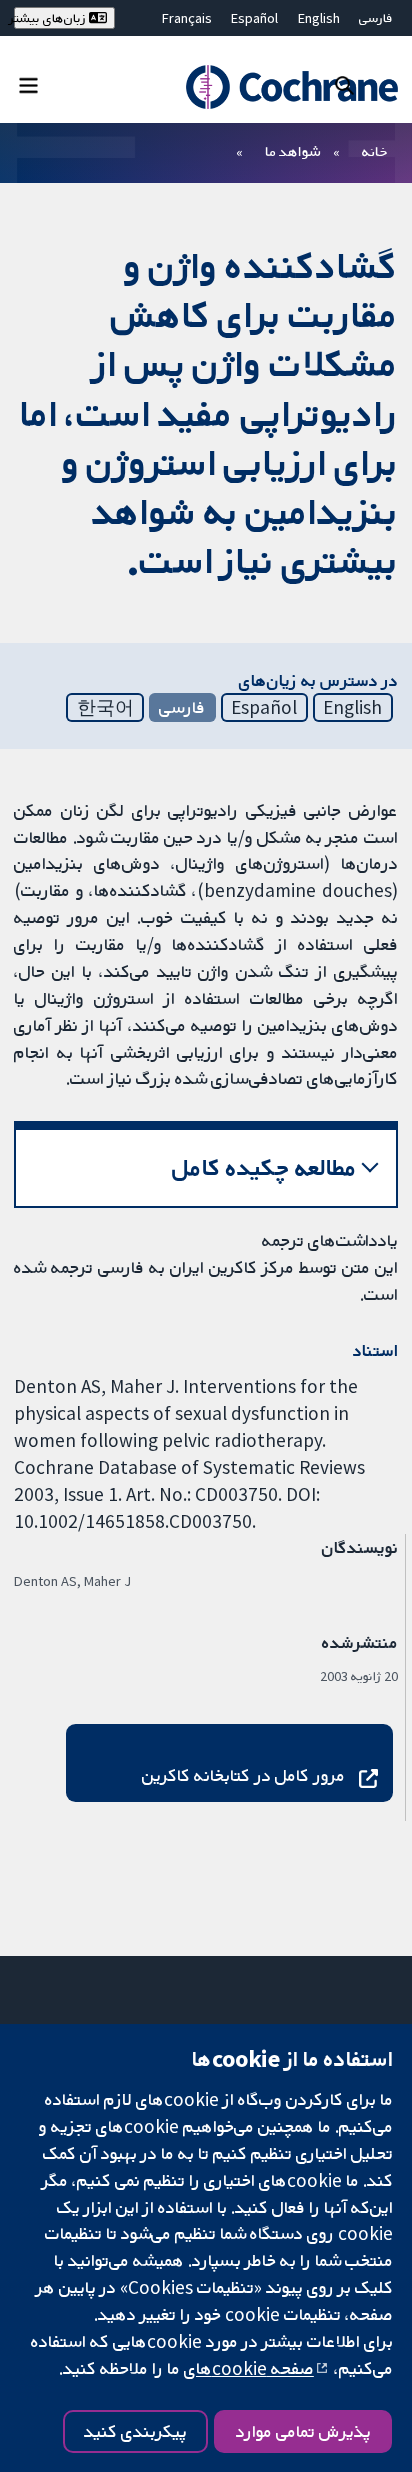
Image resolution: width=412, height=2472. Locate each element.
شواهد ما (292, 151)
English (319, 18)
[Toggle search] (344, 84)
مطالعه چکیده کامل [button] (264, 1167)
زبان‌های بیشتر (51, 18)
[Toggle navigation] (28, 84)
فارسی (376, 18)
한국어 (105, 707)
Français (187, 18)
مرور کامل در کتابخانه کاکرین (243, 1775)
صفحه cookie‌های (249, 2368)
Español (254, 18)
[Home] (288, 87)
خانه (375, 151)
